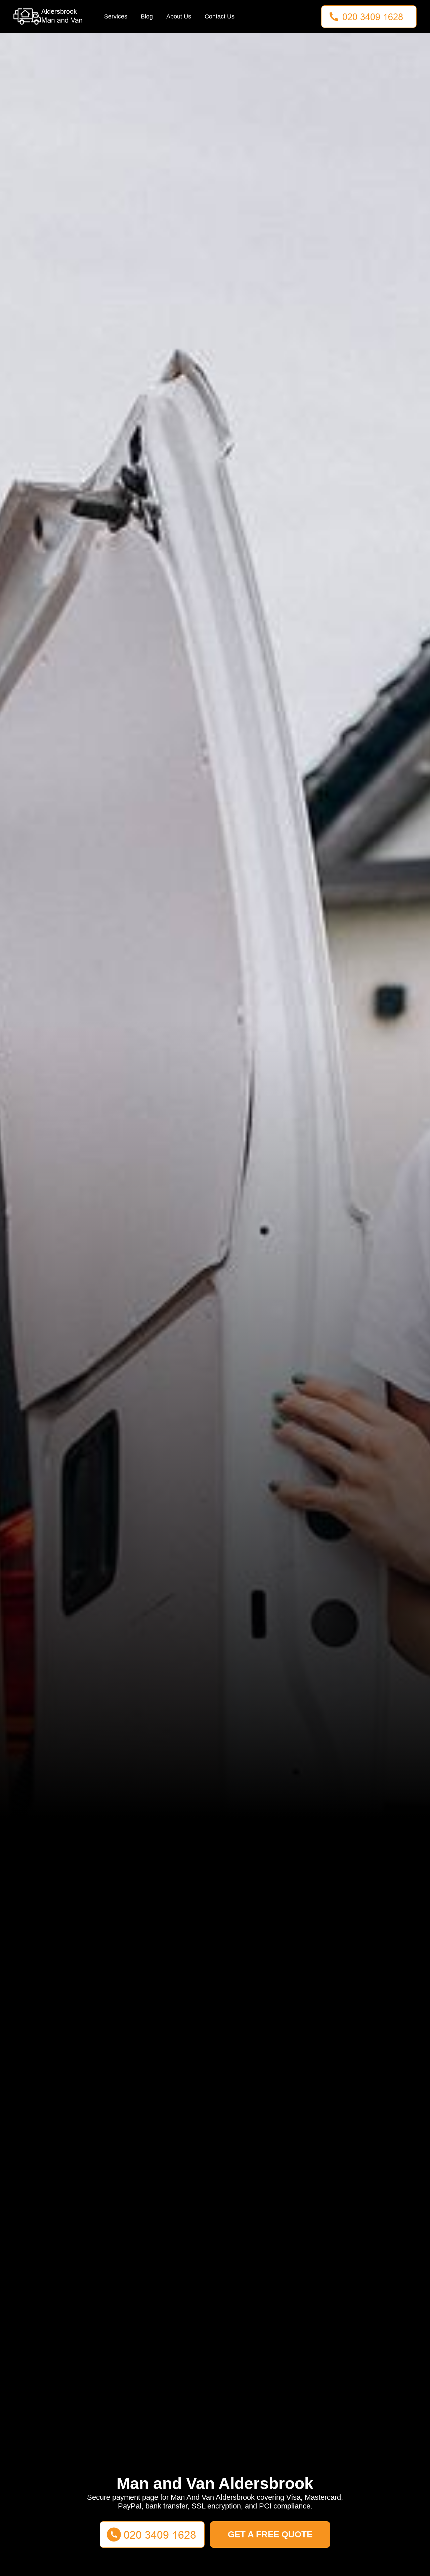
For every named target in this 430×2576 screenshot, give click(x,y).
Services (116, 16)
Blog (147, 16)
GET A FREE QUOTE (270, 2534)
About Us (179, 16)
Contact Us (220, 16)
